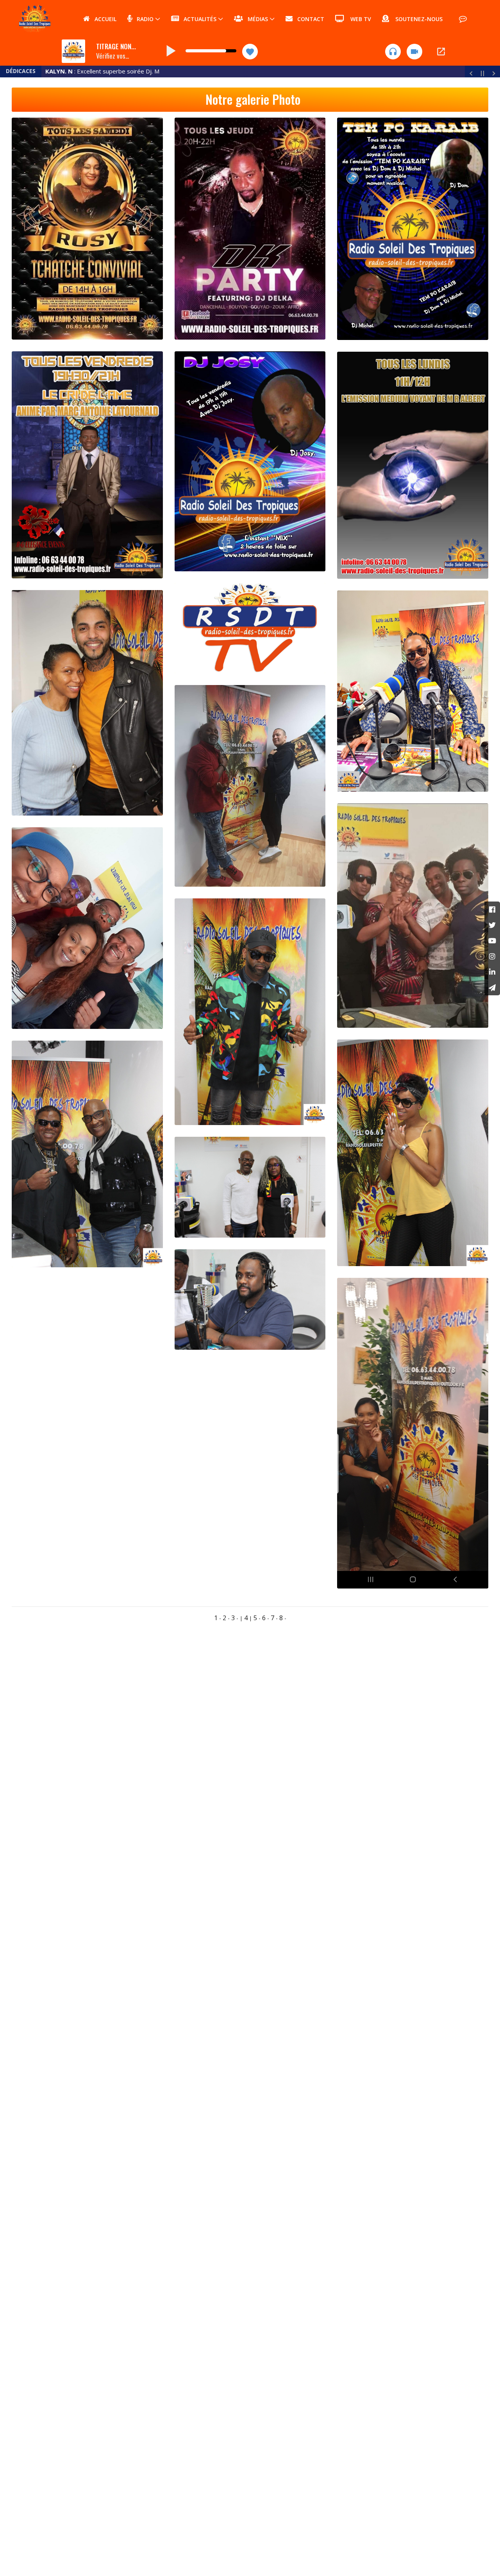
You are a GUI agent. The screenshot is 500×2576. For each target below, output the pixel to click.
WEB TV (358, 19)
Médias (255, 19)
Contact (308, 19)
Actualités (198, 19)
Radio (143, 19)
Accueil (103, 19)
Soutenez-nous (416, 19)
